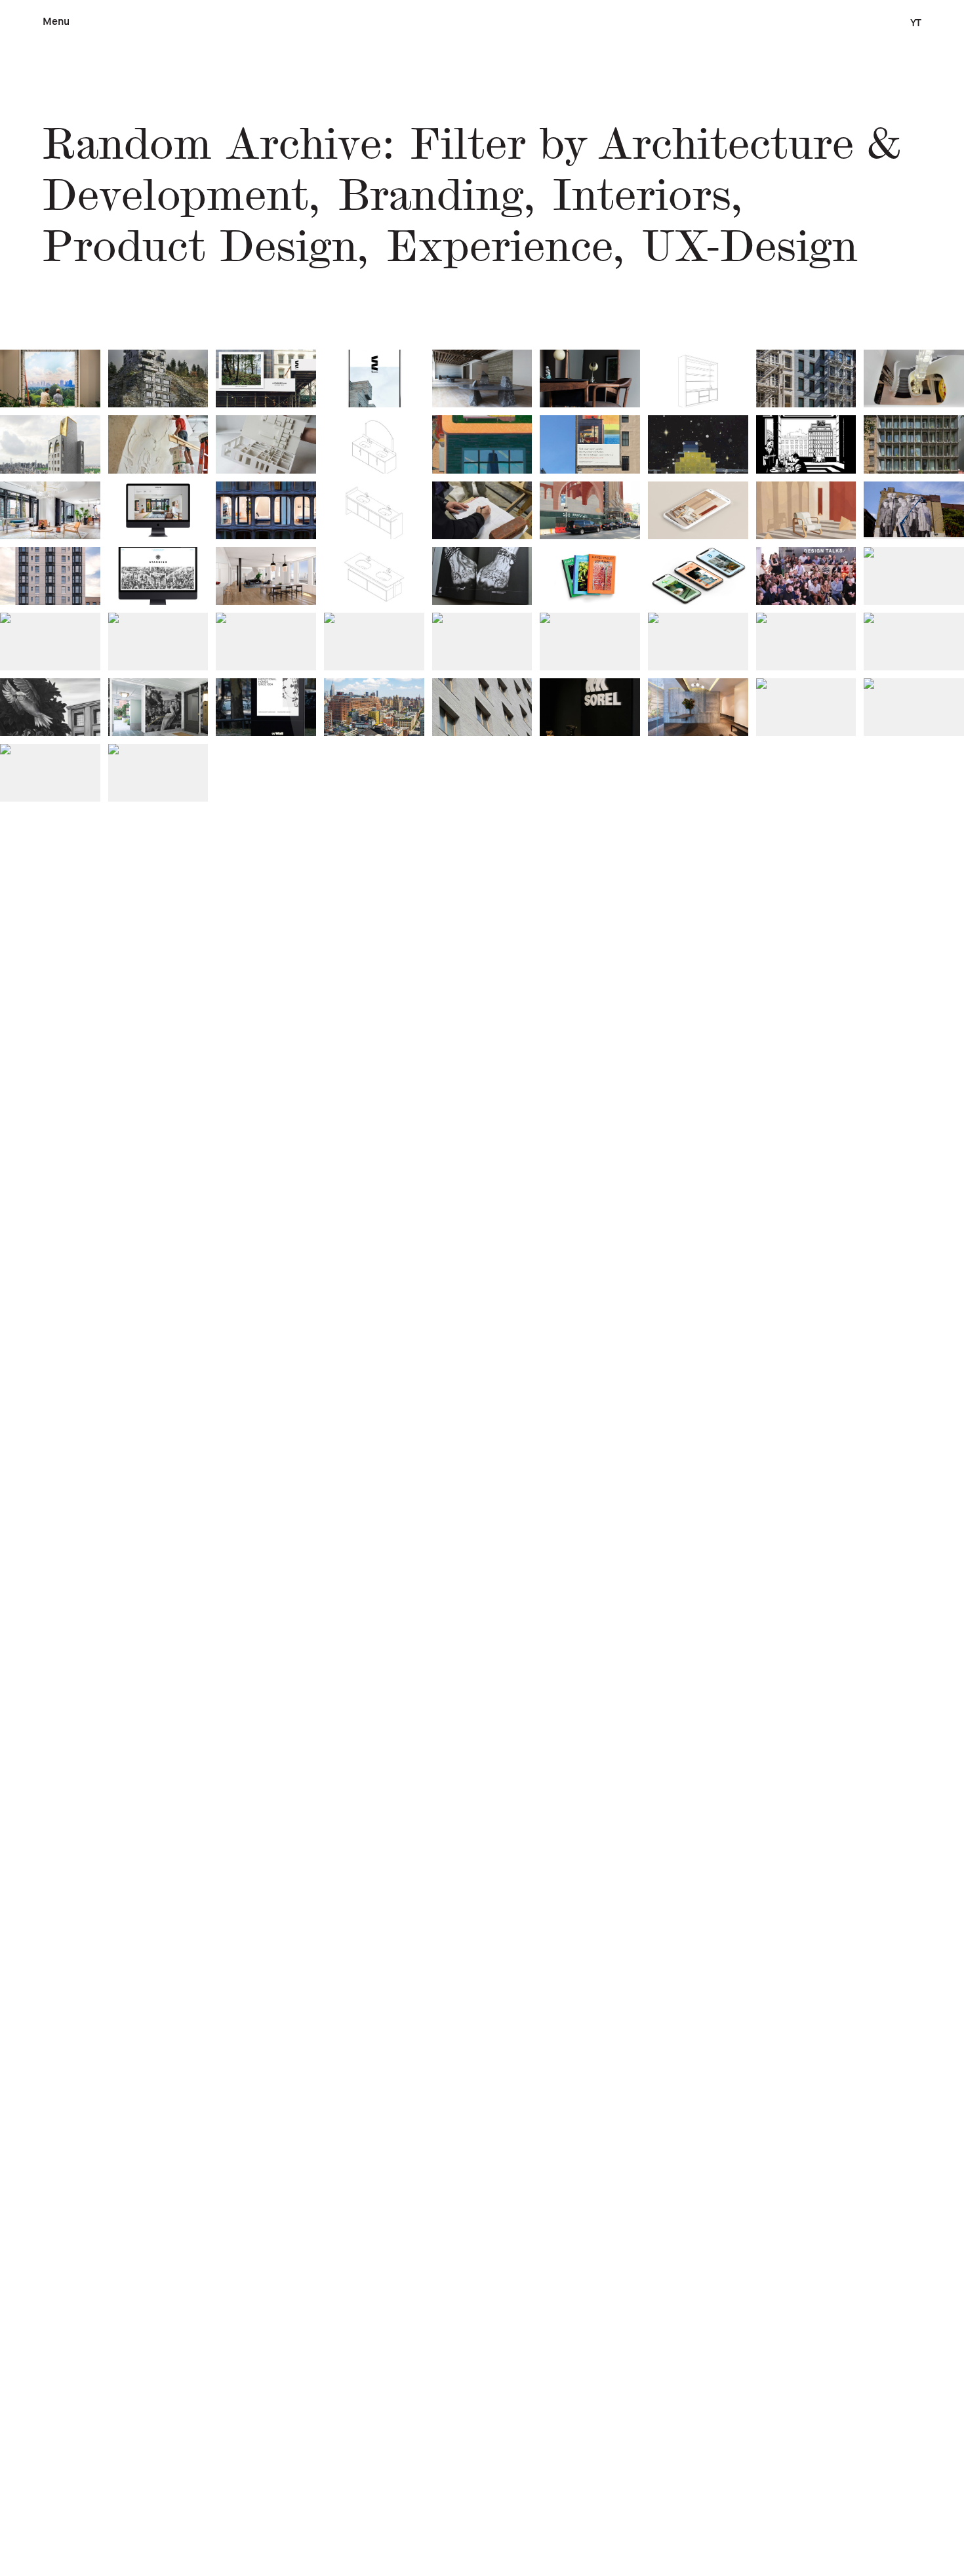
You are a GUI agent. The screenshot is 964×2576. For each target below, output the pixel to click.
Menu (56, 21)
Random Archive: (219, 145)
